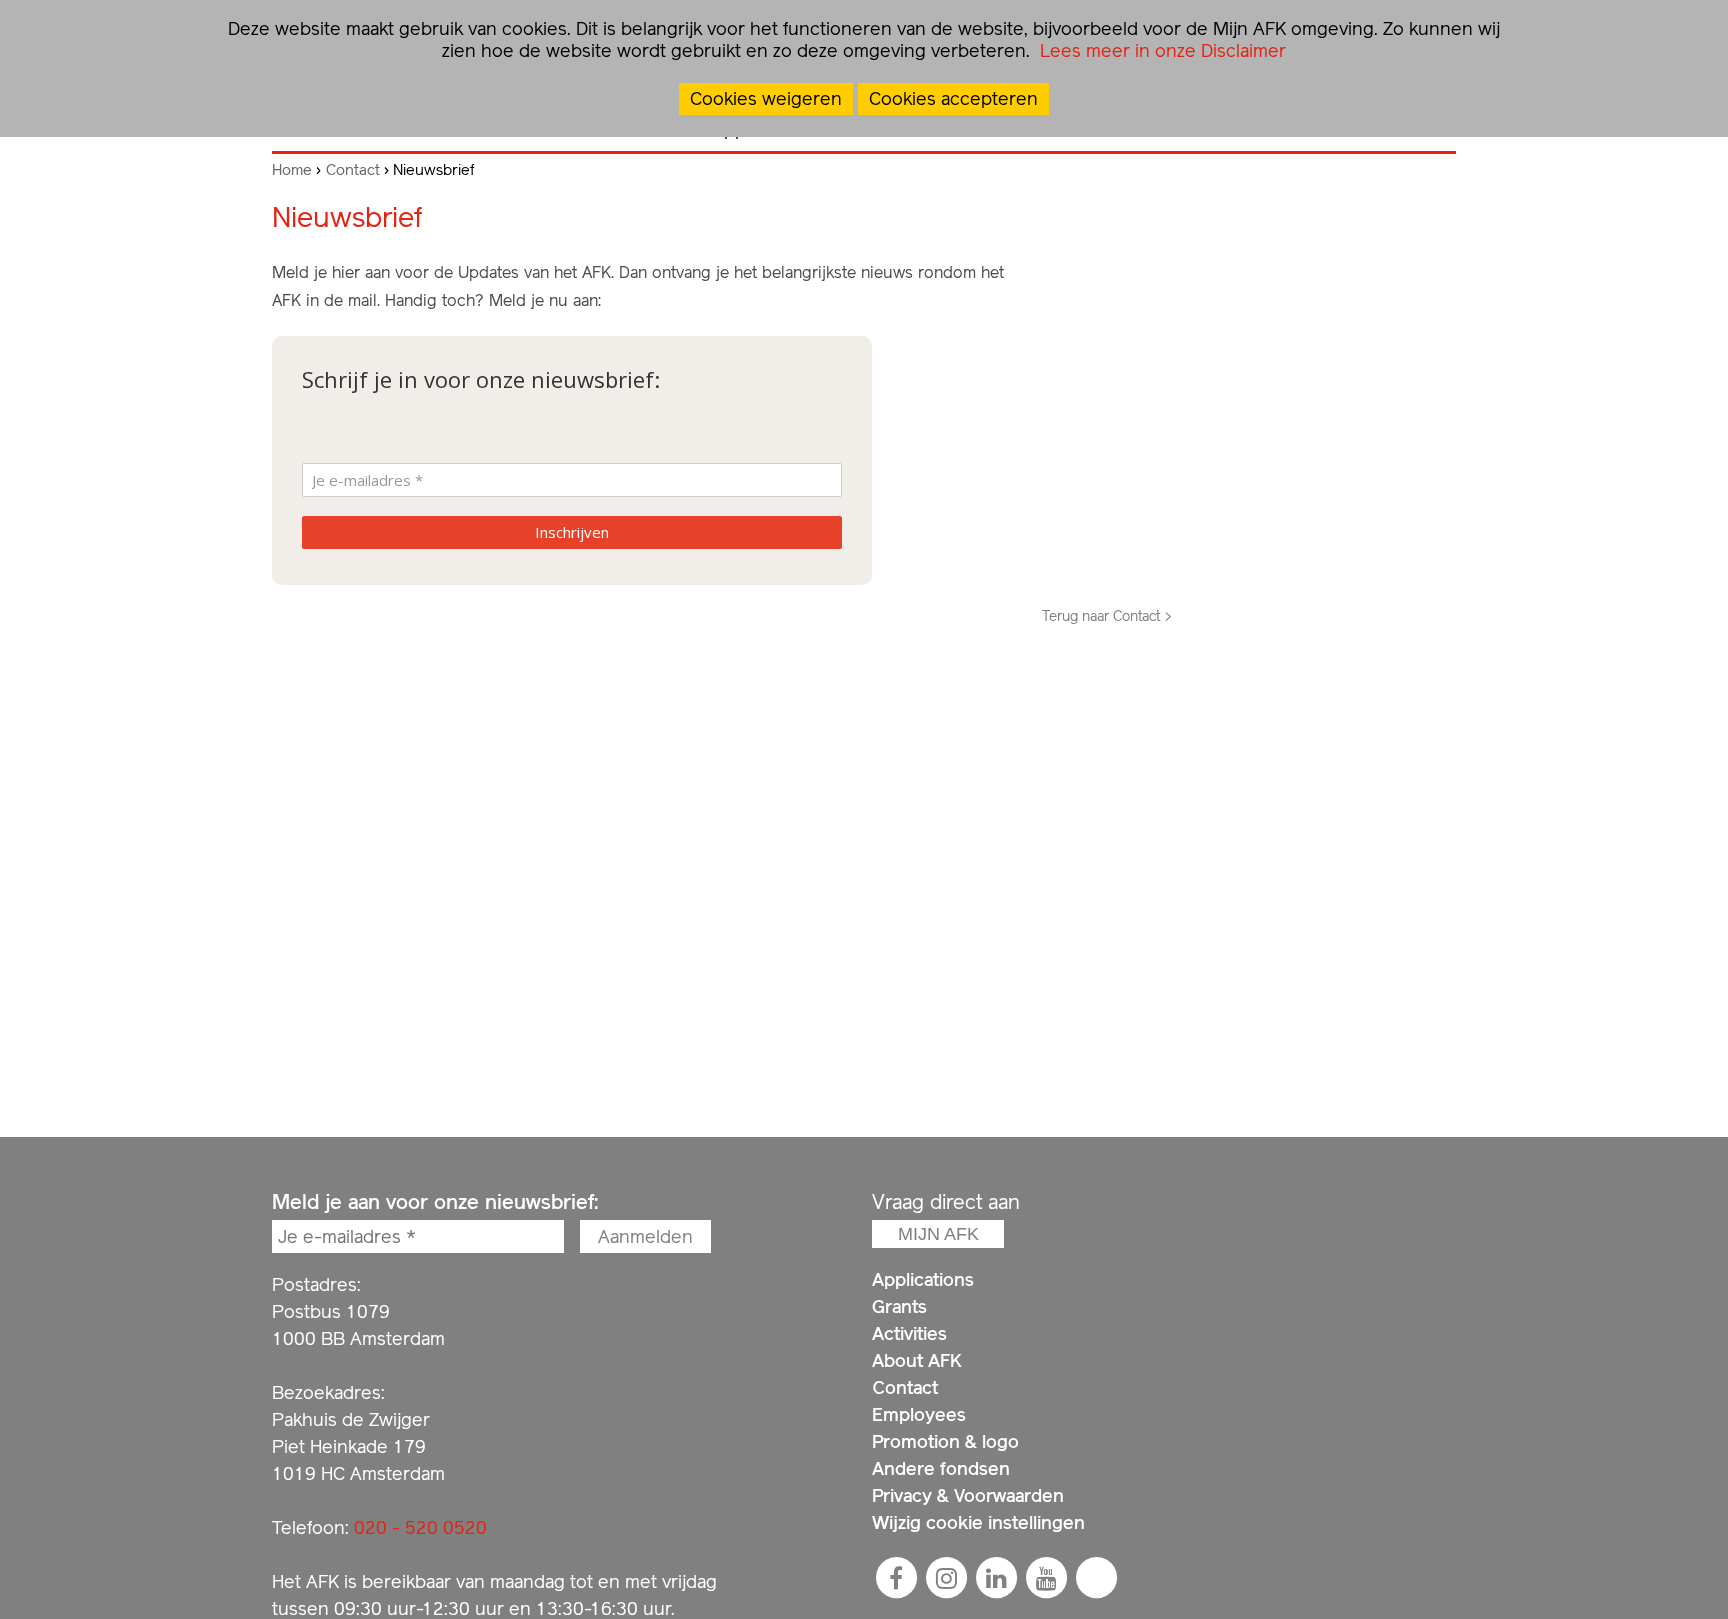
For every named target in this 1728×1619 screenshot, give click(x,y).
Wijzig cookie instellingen (978, 1522)
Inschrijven (572, 532)
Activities (909, 1333)
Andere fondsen (941, 1468)
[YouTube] (1046, 1578)
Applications (923, 1279)
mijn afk (938, 1234)
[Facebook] (896, 1578)
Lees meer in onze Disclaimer (1160, 50)
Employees (919, 1414)
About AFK (917, 1360)
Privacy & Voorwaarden (968, 1495)
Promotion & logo (945, 1441)
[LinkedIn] (996, 1578)
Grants (899, 1306)
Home (292, 170)
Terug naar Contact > (1107, 616)
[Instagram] (946, 1578)
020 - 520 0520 (420, 1527)
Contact (353, 170)
